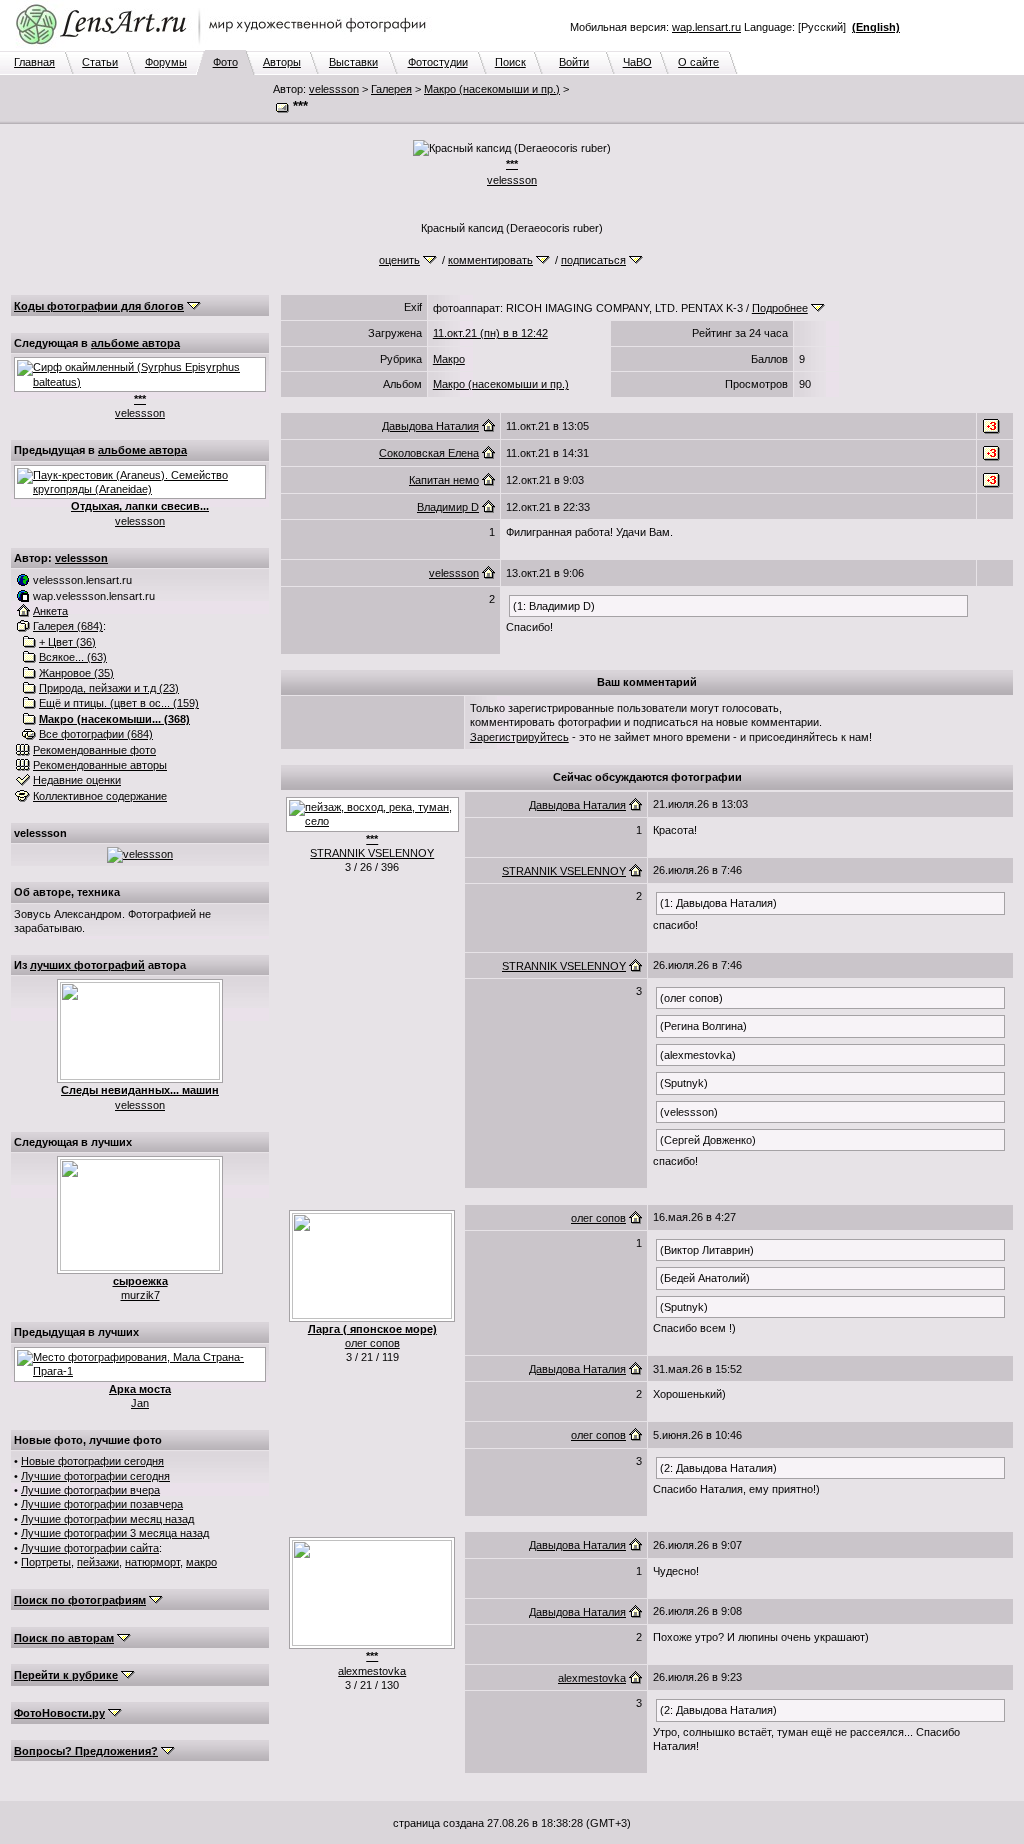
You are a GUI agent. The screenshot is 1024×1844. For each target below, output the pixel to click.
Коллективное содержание (100, 796)
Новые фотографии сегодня (92, 1461)
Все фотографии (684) (96, 734)
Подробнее (780, 308)
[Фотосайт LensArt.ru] (225, 46)
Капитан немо (444, 480)
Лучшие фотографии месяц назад (107, 1519)
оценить (399, 260)
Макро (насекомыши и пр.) (492, 89)
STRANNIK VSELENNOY (372, 853)
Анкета (50, 611)
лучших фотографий (87, 965)
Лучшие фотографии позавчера (102, 1504)
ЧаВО (637, 62)
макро (201, 1562)
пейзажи (98, 1562)
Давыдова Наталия (430, 426)
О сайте (698, 62)
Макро (449, 359)
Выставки (353, 62)
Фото (225, 62)
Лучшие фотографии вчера (90, 1490)
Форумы (166, 62)
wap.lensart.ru (706, 27)
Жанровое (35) (76, 673)
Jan (140, 1403)
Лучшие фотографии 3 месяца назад (115, 1533)
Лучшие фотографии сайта (90, 1548)
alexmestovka (372, 1671)
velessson (334, 89)
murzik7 (140, 1295)
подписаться (593, 260)
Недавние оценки (77, 780)
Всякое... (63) (73, 657)
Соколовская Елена (429, 453)
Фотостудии (438, 62)
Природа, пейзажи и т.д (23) (109, 688)
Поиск (510, 62)
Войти (574, 62)
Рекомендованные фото (94, 750)
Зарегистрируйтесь (519, 737)
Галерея (391, 89)
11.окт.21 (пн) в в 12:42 (490, 333)
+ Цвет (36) (67, 642)
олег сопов (372, 1343)
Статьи (100, 62)
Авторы (282, 62)
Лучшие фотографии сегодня (95, 1476)
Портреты (46, 1562)
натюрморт (152, 1562)
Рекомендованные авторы (100, 765)
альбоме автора (135, 343)
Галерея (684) (68, 626)
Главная (34, 62)
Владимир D (448, 507)
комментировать (490, 260)
